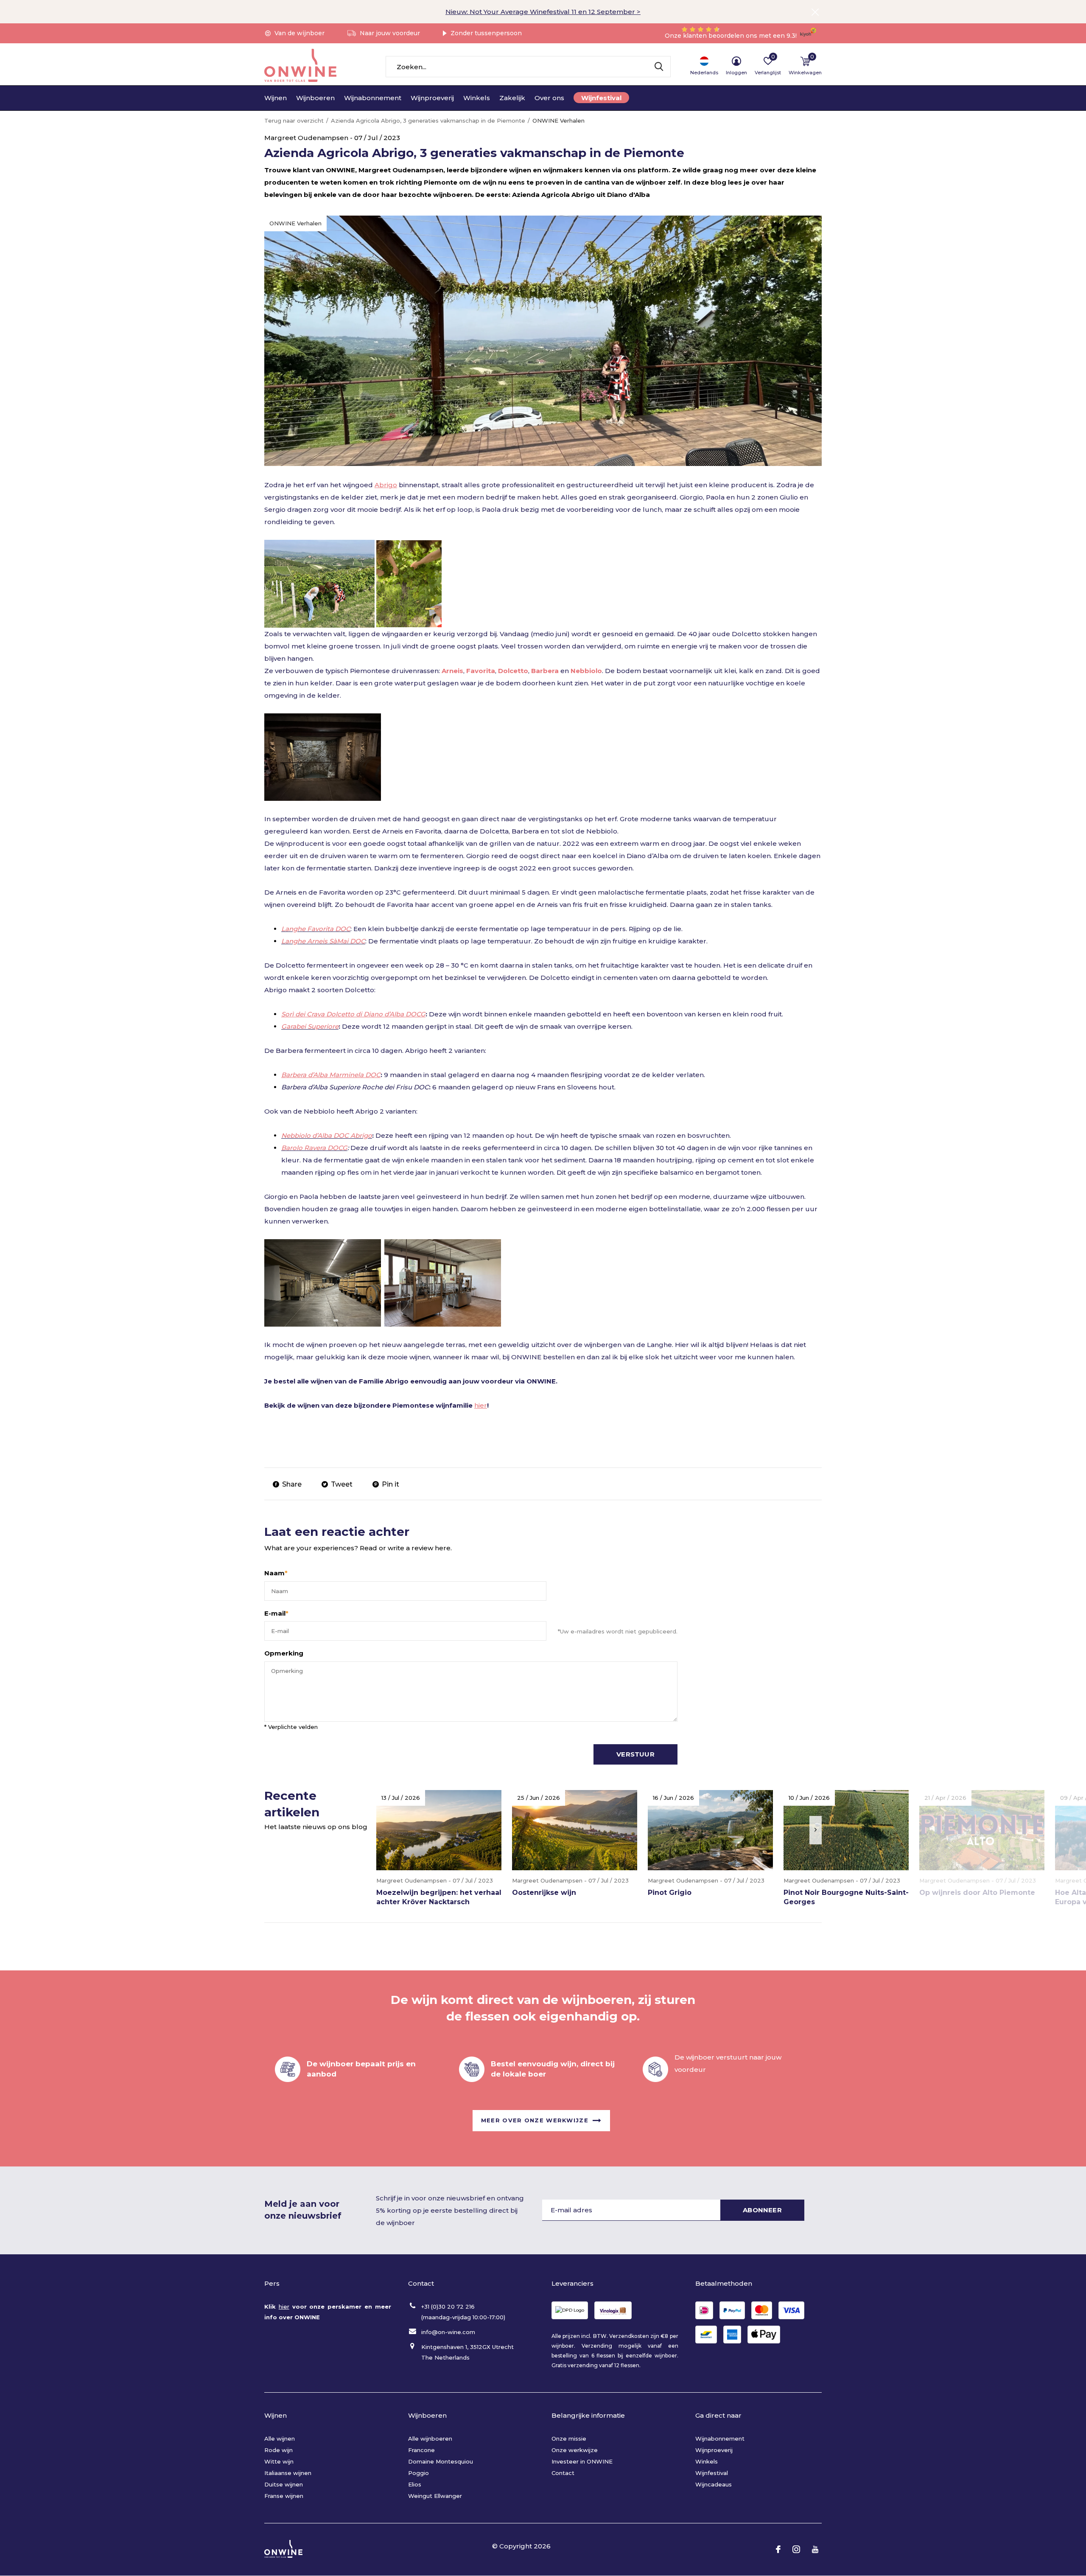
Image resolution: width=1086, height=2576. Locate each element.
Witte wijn (279, 2461)
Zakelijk (512, 98)
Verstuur (635, 1754)
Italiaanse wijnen (288, 2473)
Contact (563, 2473)
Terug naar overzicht (294, 121)
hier (481, 1405)
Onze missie (569, 2439)
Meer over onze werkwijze (535, 2120)
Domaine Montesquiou (441, 2461)
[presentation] (816, 1830)
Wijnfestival (601, 98)
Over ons (549, 98)
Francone (421, 2450)
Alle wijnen (280, 2439)
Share (292, 1484)
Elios (415, 2484)
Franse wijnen (284, 2496)
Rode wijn (278, 2450)
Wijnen (276, 98)
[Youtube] (815, 2549)
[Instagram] (796, 2549)
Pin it (390, 1484)
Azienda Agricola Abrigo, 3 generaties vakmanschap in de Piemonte (428, 121)
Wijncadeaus (714, 2484)
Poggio (418, 2473)
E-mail (276, 1613)
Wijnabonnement (373, 98)
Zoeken (659, 67)
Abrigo (386, 485)
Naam (276, 1573)
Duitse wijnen (284, 2484)
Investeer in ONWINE (582, 2461)
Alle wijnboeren (430, 2439)
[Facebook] (778, 2549)
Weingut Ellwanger (435, 2496)
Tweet (342, 1484)
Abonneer (762, 2210)
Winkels (477, 98)
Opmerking (284, 1653)
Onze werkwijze (575, 2450)
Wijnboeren (315, 98)
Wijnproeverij (432, 98)
